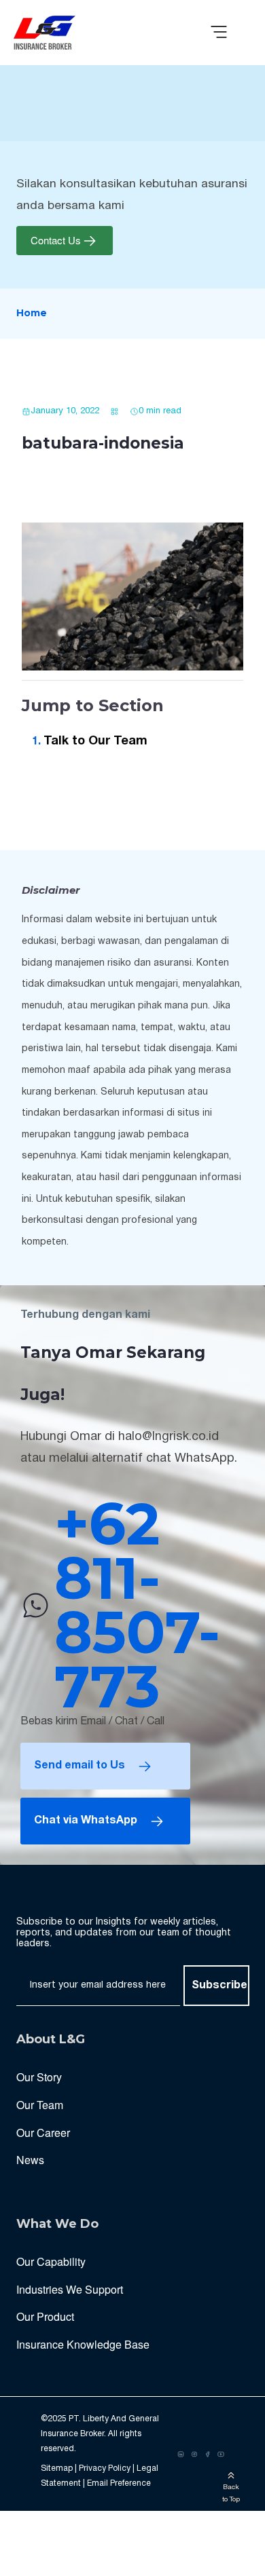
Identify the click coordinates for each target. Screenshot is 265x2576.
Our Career (43, 2133)
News (30, 2160)
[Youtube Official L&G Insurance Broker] (221, 2455)
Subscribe (219, 1986)
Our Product (45, 2316)
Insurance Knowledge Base (83, 2344)
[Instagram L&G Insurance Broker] (194, 2455)
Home (32, 313)
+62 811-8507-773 (137, 1605)
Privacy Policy (105, 2468)
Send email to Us (79, 1766)
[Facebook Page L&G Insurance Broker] (208, 2455)
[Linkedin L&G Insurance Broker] (181, 2455)
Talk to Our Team (95, 741)
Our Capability (51, 2261)
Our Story (39, 2077)
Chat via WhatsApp (86, 1821)
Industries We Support (70, 2289)
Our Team (40, 2105)
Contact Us (56, 241)
